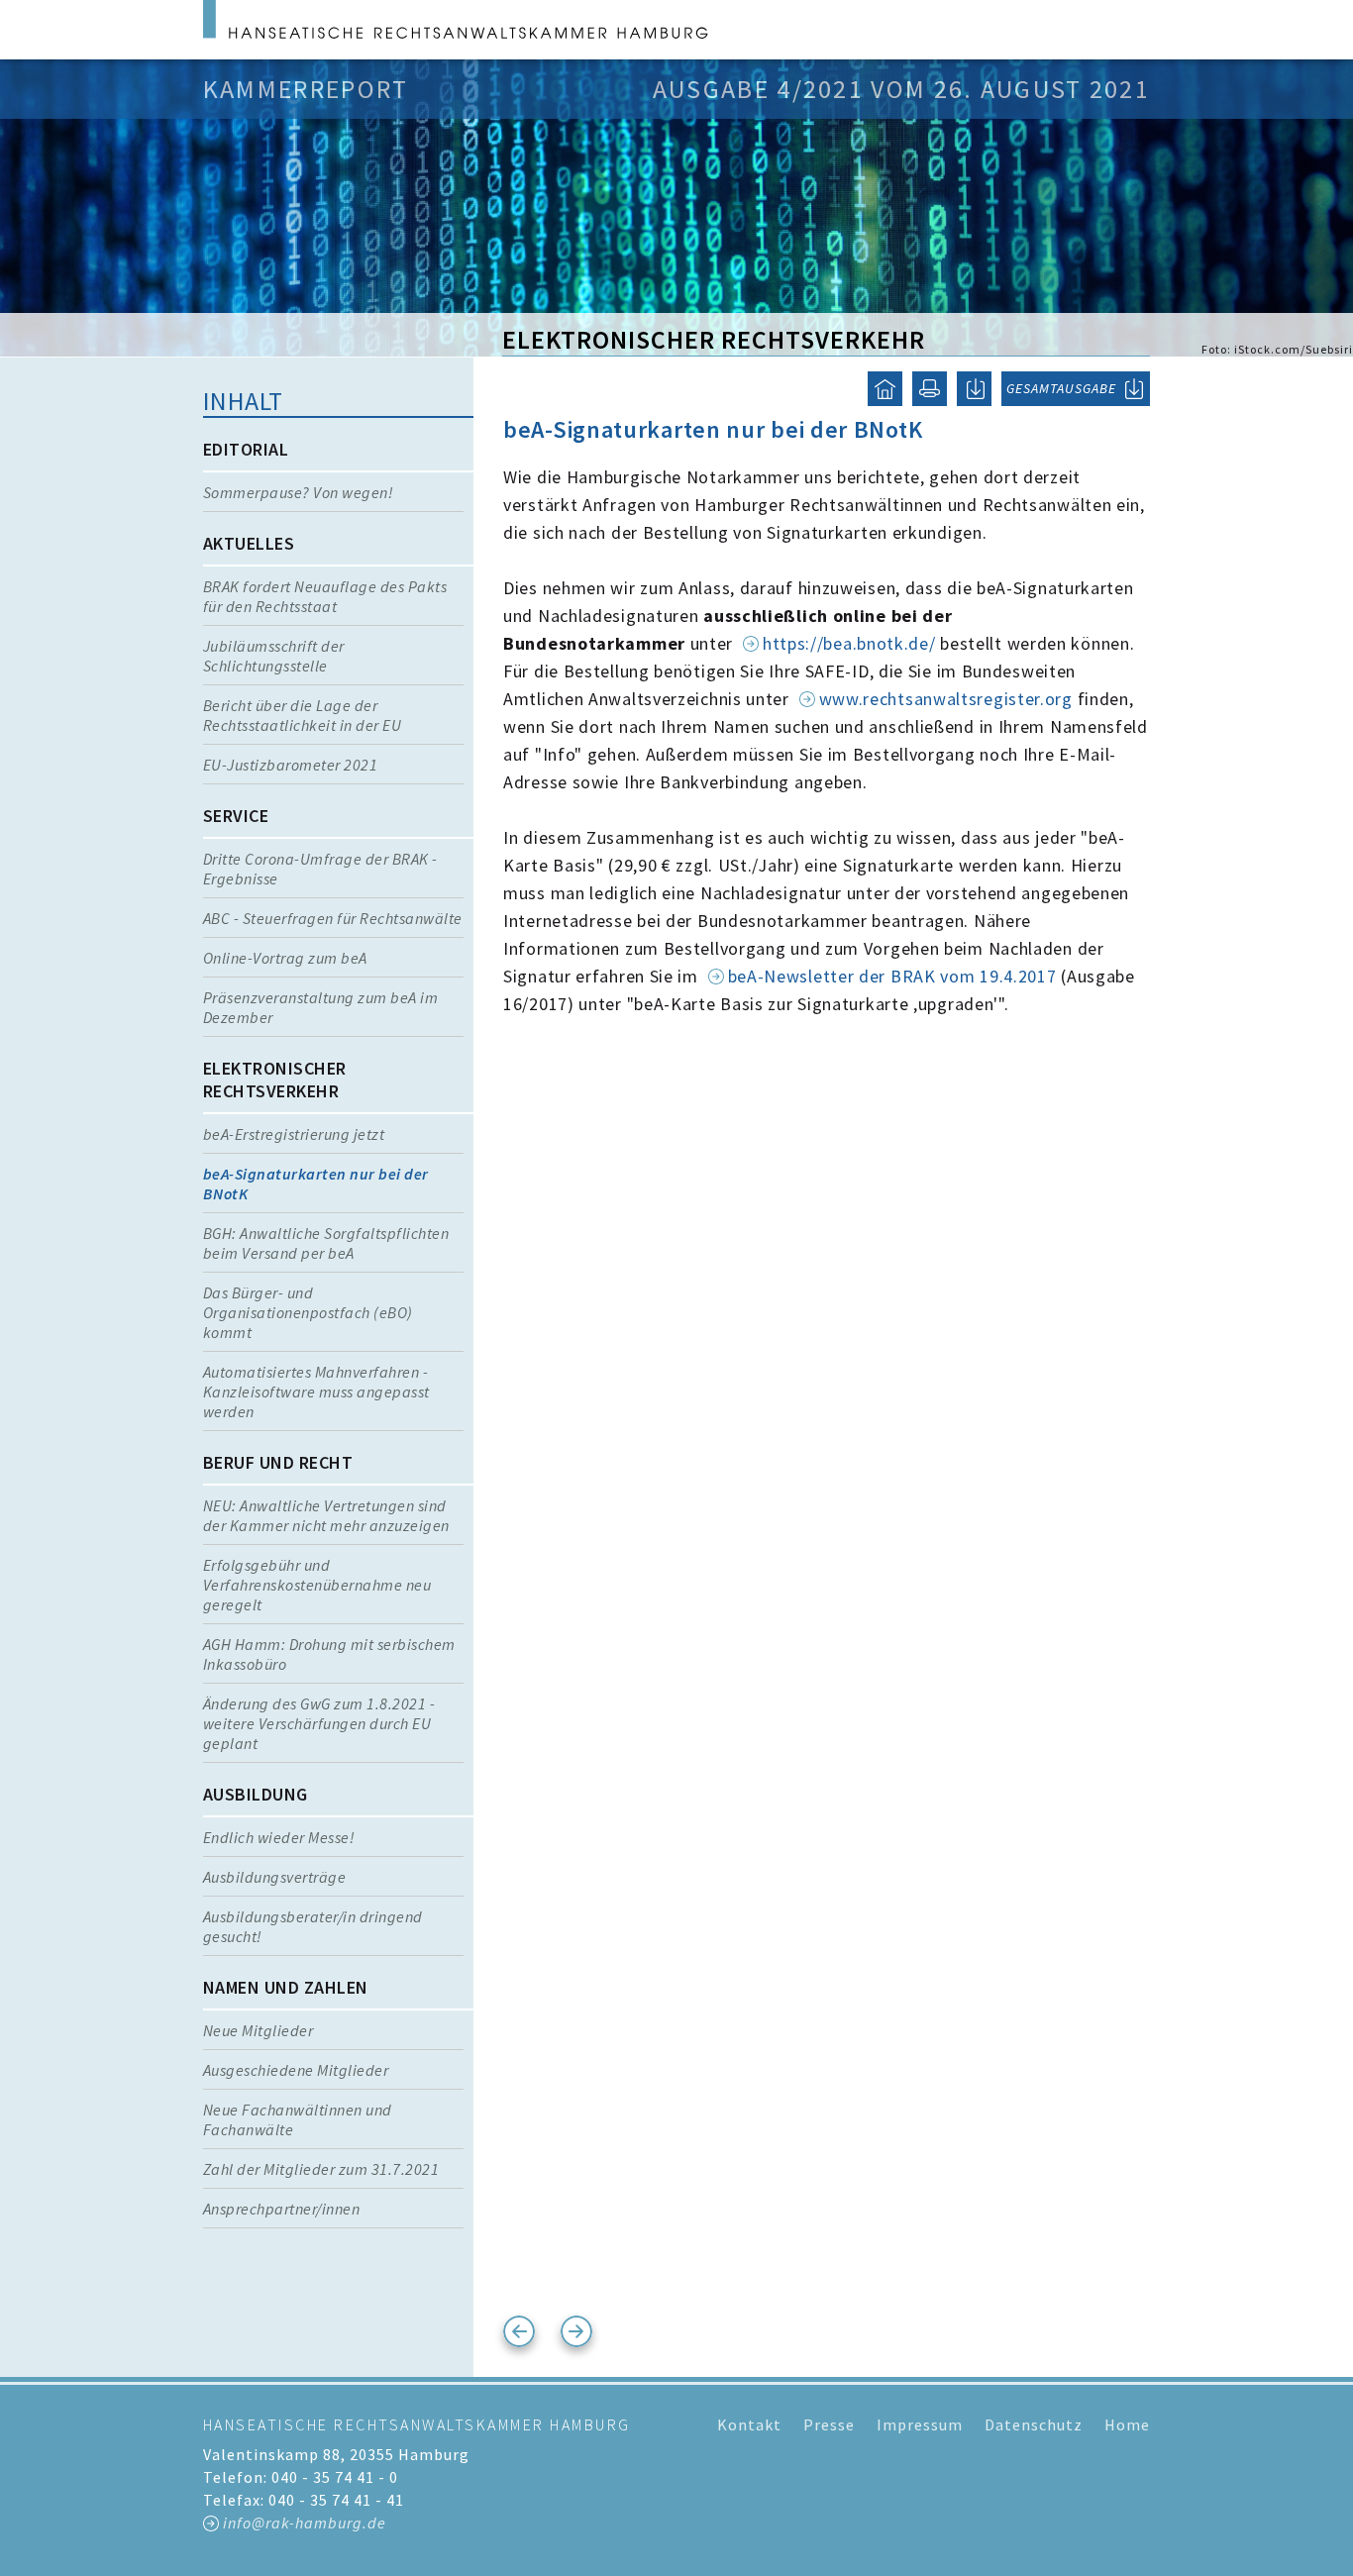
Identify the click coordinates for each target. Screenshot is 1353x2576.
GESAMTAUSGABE (1061, 388)
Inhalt (243, 401)
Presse (829, 2424)
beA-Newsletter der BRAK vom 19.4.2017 (892, 976)
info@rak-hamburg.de (305, 2523)
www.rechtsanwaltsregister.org (946, 699)
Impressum (920, 2424)
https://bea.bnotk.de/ (849, 643)
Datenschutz (1034, 2424)
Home (1127, 2424)
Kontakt (749, 2424)
